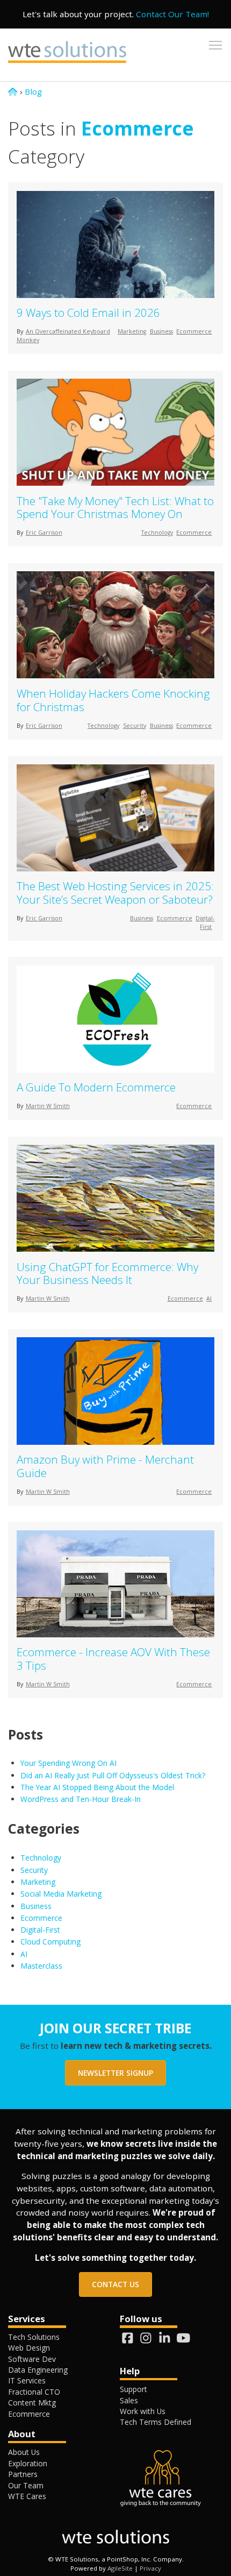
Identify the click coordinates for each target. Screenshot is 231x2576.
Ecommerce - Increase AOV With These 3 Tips (113, 1659)
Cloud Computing (50, 1942)
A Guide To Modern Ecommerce (96, 1087)
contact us (115, 2284)
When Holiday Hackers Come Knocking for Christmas (113, 700)
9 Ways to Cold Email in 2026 (88, 313)
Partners (23, 2474)
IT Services (27, 2380)
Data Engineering (38, 2370)
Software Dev (32, 2359)
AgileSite (120, 2568)
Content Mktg (32, 2403)
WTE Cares (27, 2496)
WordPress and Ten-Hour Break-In (82, 1799)
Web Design (29, 2348)
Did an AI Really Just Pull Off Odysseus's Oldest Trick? (113, 1775)
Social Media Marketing (61, 1894)
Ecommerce (194, 331)
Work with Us (143, 2411)
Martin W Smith (48, 1106)
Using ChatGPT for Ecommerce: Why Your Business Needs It (107, 1273)
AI (209, 1298)
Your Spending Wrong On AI (68, 1763)
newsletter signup (115, 2073)
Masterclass (41, 1966)
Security (135, 726)
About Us (24, 2452)
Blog (33, 91)
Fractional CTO (34, 2392)
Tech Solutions (34, 2337)
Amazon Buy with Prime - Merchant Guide (105, 1466)
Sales (129, 2400)
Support (133, 2389)
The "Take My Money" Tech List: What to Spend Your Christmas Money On (115, 508)
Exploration (28, 2463)
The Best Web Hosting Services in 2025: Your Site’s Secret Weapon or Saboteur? (115, 893)
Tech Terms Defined (156, 2422)
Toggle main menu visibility (215, 45)
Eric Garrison (44, 533)
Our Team (26, 2485)
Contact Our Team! (172, 14)
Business (161, 331)
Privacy (150, 2568)
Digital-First (40, 1930)
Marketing (132, 331)
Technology (157, 533)
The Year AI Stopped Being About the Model (97, 1787)
